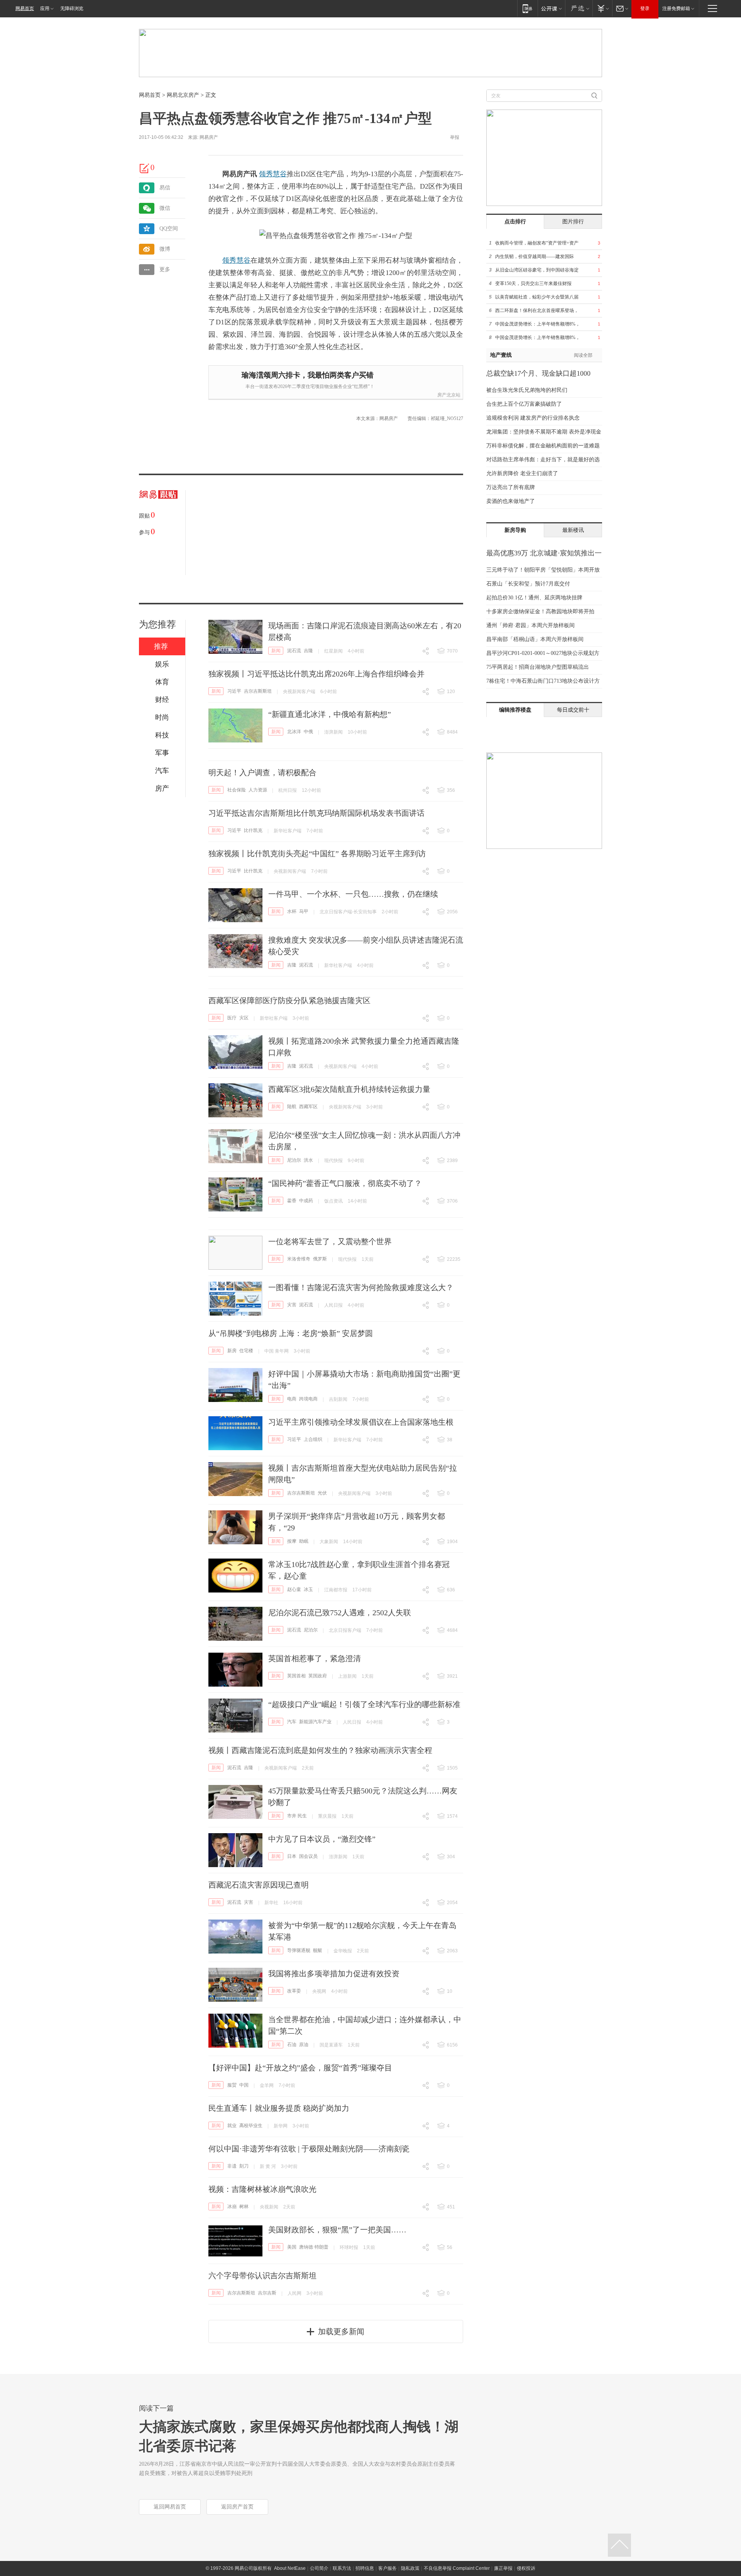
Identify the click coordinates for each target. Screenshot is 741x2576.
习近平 (234, 691)
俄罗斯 (320, 1259)
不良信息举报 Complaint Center (457, 2568)
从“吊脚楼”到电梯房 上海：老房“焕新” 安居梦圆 (291, 1333)
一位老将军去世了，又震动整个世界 (330, 1242)
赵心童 (294, 1589)
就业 (232, 2126)
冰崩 (232, 2207)
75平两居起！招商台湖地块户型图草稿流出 (538, 667)
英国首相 (296, 1676)
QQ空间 (169, 229)
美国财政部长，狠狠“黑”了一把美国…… (337, 2230)
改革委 (294, 1991)
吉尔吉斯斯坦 (258, 691)
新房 (232, 1351)
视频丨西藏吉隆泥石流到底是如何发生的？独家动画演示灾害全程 (320, 1750)
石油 (292, 2045)
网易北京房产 (183, 95)
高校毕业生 (251, 2126)
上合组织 (313, 1439)
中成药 (306, 1201)
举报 (455, 137)
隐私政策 (410, 2568)
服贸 (232, 2085)
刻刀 (244, 2166)
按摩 (292, 1541)
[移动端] (527, 8)
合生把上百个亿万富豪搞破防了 (524, 404)
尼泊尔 (294, 1160)
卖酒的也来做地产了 (511, 501)
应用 (45, 8)
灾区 (244, 1018)
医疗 (232, 1018)
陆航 (292, 1107)
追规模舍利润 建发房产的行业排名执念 (533, 418)
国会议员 (308, 1856)
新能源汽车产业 (315, 1722)
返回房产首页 (237, 2507)
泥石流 (294, 651)
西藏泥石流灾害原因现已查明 (259, 1885)
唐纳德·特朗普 (314, 2247)
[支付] (602, 8)
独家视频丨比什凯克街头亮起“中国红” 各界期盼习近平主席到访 (317, 854)
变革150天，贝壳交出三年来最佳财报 (533, 283)
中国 (244, 2085)
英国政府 (318, 1676)
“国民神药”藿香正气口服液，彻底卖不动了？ (345, 1183)
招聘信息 (365, 2568)
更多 (165, 269)
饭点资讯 (333, 1201)
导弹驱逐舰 (299, 1950)
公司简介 (319, 2568)
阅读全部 (583, 355)
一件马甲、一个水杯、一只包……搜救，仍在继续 (353, 894)
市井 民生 (297, 1816)
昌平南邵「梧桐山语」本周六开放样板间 (535, 639)
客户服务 (387, 2568)
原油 (304, 2045)
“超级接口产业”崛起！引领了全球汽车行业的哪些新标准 (364, 1704)
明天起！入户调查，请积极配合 (262, 773)
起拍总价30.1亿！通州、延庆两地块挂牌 (534, 598)
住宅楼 (246, 1351)
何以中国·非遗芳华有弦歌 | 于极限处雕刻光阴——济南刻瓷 (309, 2149)
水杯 (292, 911)
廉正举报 (503, 2568)
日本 (292, 1856)
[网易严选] (579, 8)
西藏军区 (308, 1107)
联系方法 (342, 2568)
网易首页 (25, 8)
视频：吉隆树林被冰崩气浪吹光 (262, 2189)
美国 (292, 2247)
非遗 (232, 2166)
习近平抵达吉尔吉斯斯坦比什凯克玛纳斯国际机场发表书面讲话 (316, 813)
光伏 (322, 1493)
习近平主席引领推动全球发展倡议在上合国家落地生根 (361, 1422)
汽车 (292, 1722)
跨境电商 (308, 1399)
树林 (244, 2207)
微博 (165, 249)
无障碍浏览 (72, 8)
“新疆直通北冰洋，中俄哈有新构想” (330, 714)
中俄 (308, 732)
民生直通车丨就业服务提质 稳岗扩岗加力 (279, 2108)
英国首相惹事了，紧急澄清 (315, 1658)
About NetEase (290, 2568)
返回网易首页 (170, 2507)
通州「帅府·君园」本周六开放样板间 (530, 625)
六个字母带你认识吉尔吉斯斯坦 (262, 2276)
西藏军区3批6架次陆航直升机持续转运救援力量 (349, 1089)
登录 (645, 8)
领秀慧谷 (273, 174)
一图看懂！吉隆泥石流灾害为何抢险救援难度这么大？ (361, 1287)
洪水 (308, 1160)
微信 (165, 208)
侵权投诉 (526, 2568)
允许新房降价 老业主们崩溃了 (522, 473)
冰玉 (308, 1589)
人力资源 (258, 790)
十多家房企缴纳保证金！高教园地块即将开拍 (540, 612)
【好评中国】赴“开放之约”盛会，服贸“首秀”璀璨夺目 (300, 2068)
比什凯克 (253, 830)
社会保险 (237, 790)
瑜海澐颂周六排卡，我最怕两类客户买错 (308, 375)
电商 (292, 1399)
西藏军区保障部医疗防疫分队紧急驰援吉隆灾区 (289, 1000)
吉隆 (308, 651)
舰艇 (318, 1950)
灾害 (292, 1305)
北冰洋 (294, 732)
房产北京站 (449, 395)
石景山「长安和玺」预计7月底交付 (528, 584)
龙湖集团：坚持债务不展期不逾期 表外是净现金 (544, 432)
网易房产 (209, 137)
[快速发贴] (145, 168)
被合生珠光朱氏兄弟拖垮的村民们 (527, 390)
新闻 (276, 651)
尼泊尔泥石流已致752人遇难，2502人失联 (340, 1613)
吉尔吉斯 (267, 2293)
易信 (165, 188)
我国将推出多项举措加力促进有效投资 (334, 1974)
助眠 (304, 1541)
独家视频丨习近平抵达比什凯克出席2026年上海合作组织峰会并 (316, 674)
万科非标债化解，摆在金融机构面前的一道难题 (543, 446)
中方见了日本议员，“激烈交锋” (322, 1839)
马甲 (304, 911)
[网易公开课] (551, 8)
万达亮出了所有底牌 (511, 487)
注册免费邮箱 (676, 8)
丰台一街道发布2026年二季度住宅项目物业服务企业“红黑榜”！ (310, 386)
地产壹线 (501, 355)
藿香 (292, 1201)
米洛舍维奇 (299, 1259)
